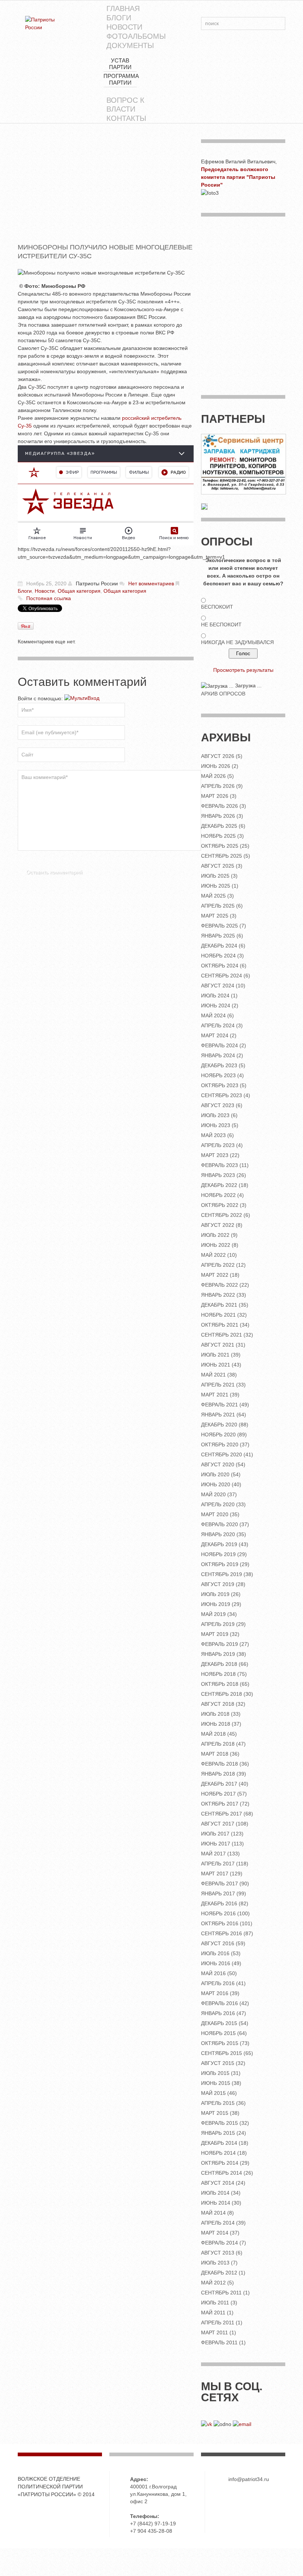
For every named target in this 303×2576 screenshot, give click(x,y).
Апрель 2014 (218, 2223)
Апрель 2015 (218, 2103)
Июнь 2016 (216, 1963)
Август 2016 (218, 1943)
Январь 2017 (218, 1893)
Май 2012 (213, 2283)
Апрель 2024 (218, 1025)
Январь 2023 (218, 1175)
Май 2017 (213, 1854)
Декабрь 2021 (219, 1305)
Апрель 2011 (218, 2323)
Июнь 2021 (216, 1365)
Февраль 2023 (219, 1165)
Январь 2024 (218, 1055)
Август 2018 (218, 1704)
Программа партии (121, 79)
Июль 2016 (215, 1953)
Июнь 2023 (216, 1125)
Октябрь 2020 (220, 1444)
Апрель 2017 (218, 1864)
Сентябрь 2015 (222, 2053)
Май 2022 (213, 1255)
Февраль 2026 (219, 806)
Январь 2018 (218, 1774)
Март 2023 (215, 1155)
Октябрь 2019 (220, 1564)
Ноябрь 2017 (218, 1794)
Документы (130, 45)
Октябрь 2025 (220, 846)
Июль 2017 (215, 1834)
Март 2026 (215, 796)
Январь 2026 (218, 816)
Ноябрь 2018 (218, 1674)
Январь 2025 (218, 936)
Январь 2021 (218, 1415)
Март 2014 (215, 2233)
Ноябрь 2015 (218, 2033)
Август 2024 (218, 986)
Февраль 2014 (219, 2243)
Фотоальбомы (136, 36)
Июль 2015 (215, 2073)
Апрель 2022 (218, 1265)
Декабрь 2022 (219, 1185)
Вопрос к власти (125, 105)
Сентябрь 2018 (222, 1694)
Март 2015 (215, 2113)
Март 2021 (215, 1395)
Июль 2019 (215, 1594)
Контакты (126, 118)
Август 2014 (218, 2183)
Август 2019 (218, 1584)
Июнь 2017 (216, 1844)
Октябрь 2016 (220, 1923)
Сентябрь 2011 (221, 2293)
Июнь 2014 (216, 2203)
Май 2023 (213, 1135)
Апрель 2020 (218, 1504)
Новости (124, 27)
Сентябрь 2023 (222, 1095)
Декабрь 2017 (219, 1784)
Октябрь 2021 (220, 1325)
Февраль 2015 (219, 2123)
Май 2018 (213, 1734)
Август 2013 (218, 2253)
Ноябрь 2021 (218, 1315)
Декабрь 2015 (219, 2023)
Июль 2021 (215, 1355)
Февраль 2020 (219, 1524)
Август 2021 (218, 1345)
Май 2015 (213, 2093)
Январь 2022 (218, 1295)
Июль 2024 (215, 996)
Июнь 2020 (216, 1484)
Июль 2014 (215, 2193)
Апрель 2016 (218, 1983)
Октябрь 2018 (220, 1684)
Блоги (119, 18)
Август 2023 (218, 1105)
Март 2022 (215, 1275)
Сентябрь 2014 (222, 2173)
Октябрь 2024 (220, 966)
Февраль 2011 (219, 2342)
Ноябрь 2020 (218, 1435)
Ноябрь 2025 (218, 836)
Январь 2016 (218, 2013)
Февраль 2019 (219, 1644)
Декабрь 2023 (219, 1065)
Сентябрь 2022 (222, 1215)
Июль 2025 (215, 876)
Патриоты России (97, 583)
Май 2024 (213, 1015)
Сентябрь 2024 (222, 976)
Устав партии (120, 64)
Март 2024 (215, 1035)
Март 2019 (215, 1634)
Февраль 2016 (219, 2003)
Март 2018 (215, 1754)
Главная (123, 8)
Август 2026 (218, 756)
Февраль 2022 (219, 1285)
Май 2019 (213, 1614)
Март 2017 (215, 1874)
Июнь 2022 (216, 1245)
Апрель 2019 (218, 1624)
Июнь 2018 (216, 1724)
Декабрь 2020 (219, 1425)
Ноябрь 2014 (218, 2153)
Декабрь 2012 (219, 2273)
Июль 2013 (215, 2263)
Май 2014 (213, 2213)
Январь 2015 (218, 2133)
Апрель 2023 (218, 1145)
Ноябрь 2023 (218, 1075)
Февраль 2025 (219, 926)
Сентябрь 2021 (222, 1335)
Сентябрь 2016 (222, 1933)
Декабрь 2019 (219, 1544)
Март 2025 (215, 916)
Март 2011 (215, 2332)
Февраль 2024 (219, 1045)
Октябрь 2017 (220, 1804)
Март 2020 (215, 1514)
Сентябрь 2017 (222, 1814)
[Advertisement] (106, 191)
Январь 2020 (218, 1534)
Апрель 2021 (218, 1385)
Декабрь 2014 (219, 2143)
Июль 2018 (215, 1714)
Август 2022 (218, 1225)
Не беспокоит (221, 625)
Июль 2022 (215, 1235)
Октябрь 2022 (220, 1205)
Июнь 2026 (216, 766)
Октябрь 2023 (220, 1085)
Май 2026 (213, 776)
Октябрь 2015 (220, 2043)
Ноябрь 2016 (218, 1913)
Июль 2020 (215, 1474)
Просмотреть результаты (243, 670)
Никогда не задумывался (237, 642)
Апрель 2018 (218, 1744)
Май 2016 (213, 1973)
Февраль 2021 (219, 1405)
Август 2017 (218, 1824)
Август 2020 (218, 1464)
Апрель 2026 (218, 786)
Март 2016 (215, 1993)
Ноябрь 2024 (218, 956)
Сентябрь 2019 (222, 1574)
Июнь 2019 (216, 1604)
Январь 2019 (218, 1654)
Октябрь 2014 (220, 2163)
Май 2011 (213, 2313)
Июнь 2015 (216, 2083)
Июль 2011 (215, 2303)
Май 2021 (213, 1375)
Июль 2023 (215, 1115)
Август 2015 (218, 2063)
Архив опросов (223, 694)
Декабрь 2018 (219, 1664)
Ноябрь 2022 (218, 1195)
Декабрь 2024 (219, 946)
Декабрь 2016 (219, 1903)
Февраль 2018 (219, 1764)
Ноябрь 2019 (218, 1554)
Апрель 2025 (218, 906)
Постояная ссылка (49, 598)
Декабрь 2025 (219, 826)
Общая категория (79, 591)
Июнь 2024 (216, 1005)
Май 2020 (213, 1494)
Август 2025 (218, 866)
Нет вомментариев (151, 583)
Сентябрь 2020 (222, 1454)
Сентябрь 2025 (222, 856)
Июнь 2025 (216, 886)
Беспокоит (217, 607)
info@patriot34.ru (249, 2479)
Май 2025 (213, 896)
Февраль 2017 (219, 1883)
